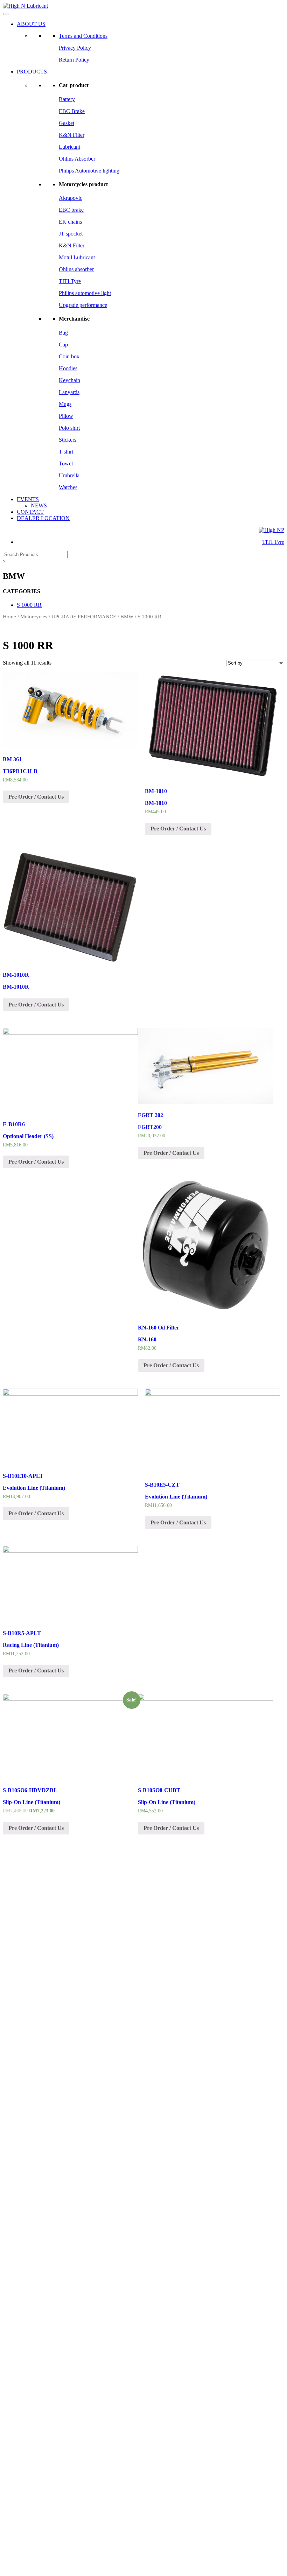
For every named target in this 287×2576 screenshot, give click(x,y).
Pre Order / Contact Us (36, 797)
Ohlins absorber (76, 269)
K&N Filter (72, 135)
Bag (63, 333)
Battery (67, 99)
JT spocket (71, 234)
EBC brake (71, 210)
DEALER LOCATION (43, 518)
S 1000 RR (29, 605)
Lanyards (69, 392)
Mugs (65, 404)
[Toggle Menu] (6, 14)
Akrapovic (71, 198)
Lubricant (69, 147)
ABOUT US (31, 24)
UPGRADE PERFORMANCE (84, 617)
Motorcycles (34, 617)
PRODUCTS (32, 72)
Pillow (66, 416)
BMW (127, 617)
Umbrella (69, 475)
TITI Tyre (70, 281)
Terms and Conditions (83, 36)
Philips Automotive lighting (89, 171)
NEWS (39, 506)
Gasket (66, 123)
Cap (63, 345)
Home (9, 617)
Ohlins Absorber (77, 159)
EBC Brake (72, 111)
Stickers (68, 440)
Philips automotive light (85, 293)
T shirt (66, 452)
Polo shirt (69, 428)
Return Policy (74, 60)
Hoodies (68, 368)
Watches (68, 487)
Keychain (69, 380)
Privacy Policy (75, 48)
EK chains (70, 222)
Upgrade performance (83, 305)
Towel (66, 464)
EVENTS (28, 499)
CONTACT (30, 512)
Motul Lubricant (77, 257)
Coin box (69, 356)
